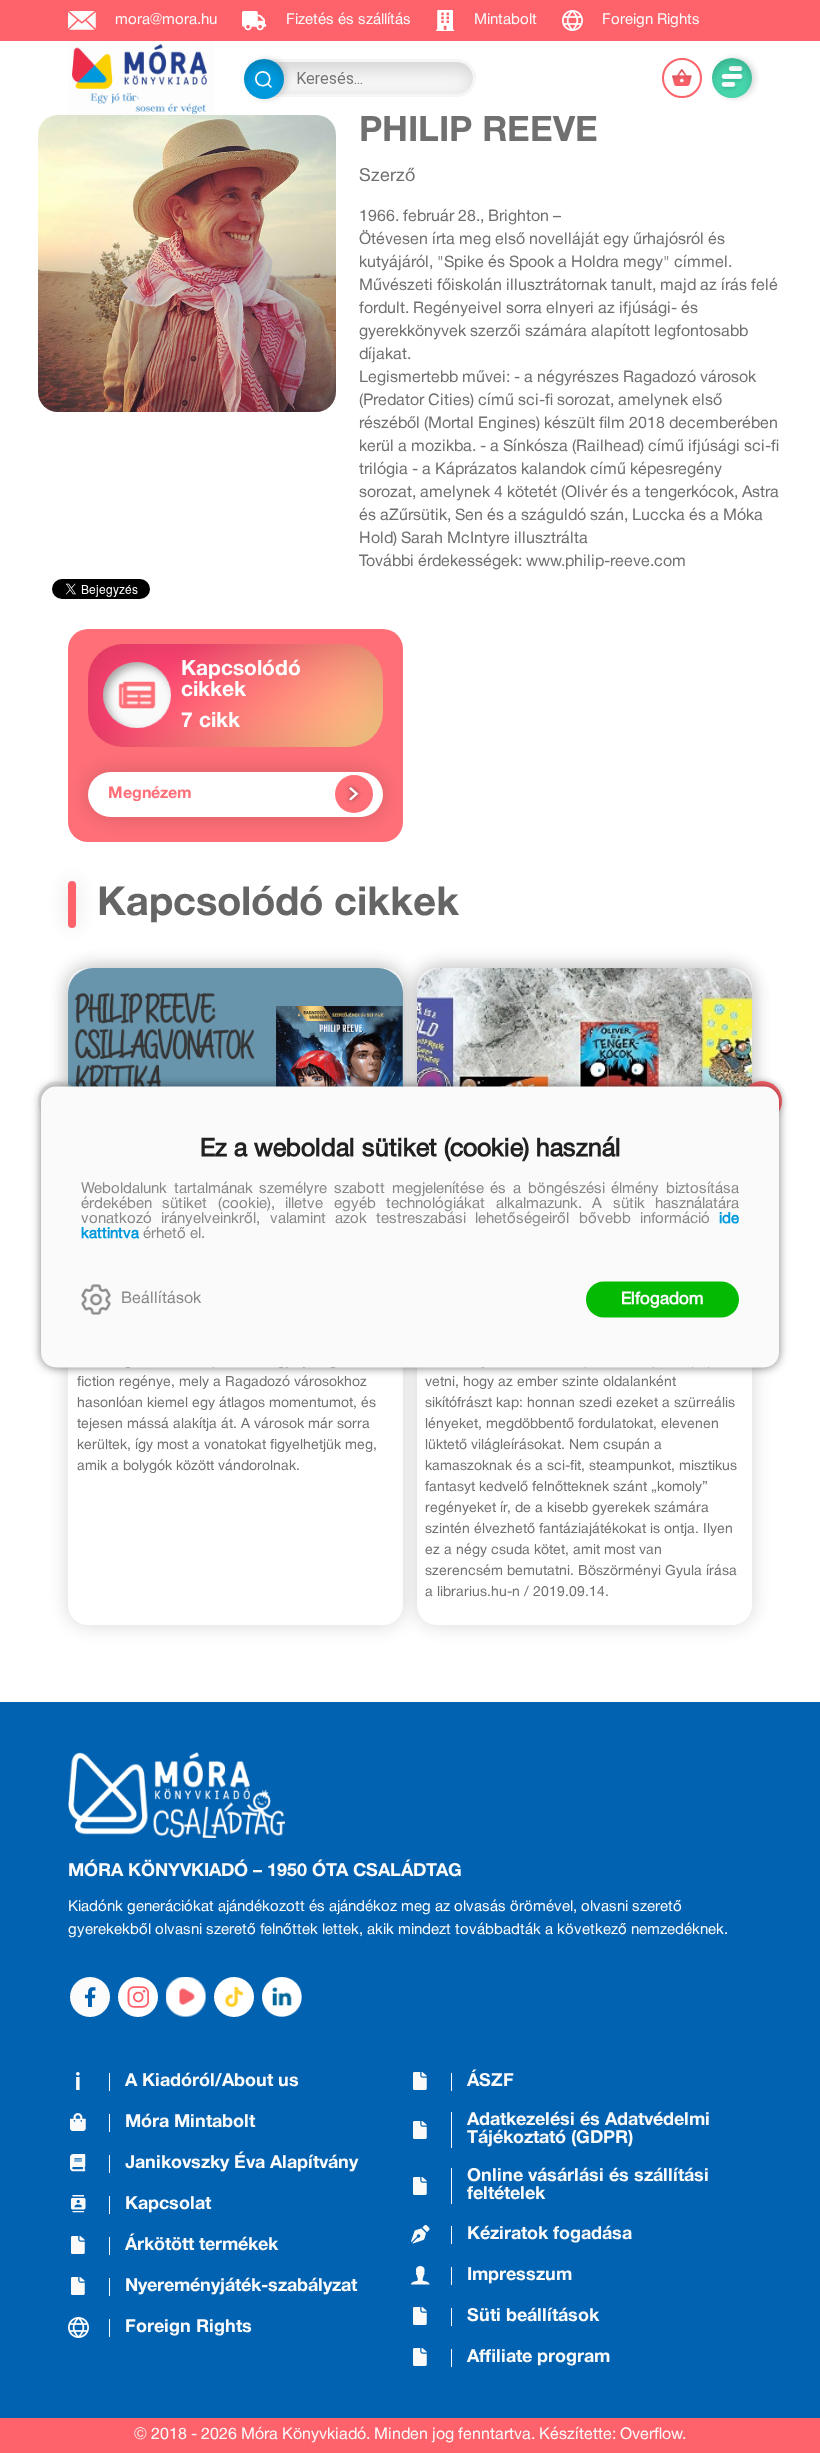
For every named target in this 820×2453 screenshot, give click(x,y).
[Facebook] (90, 1997)
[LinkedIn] (282, 1997)
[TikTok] (234, 1997)
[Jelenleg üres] (682, 78)
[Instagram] (138, 1997)
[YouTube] (186, 1997)
